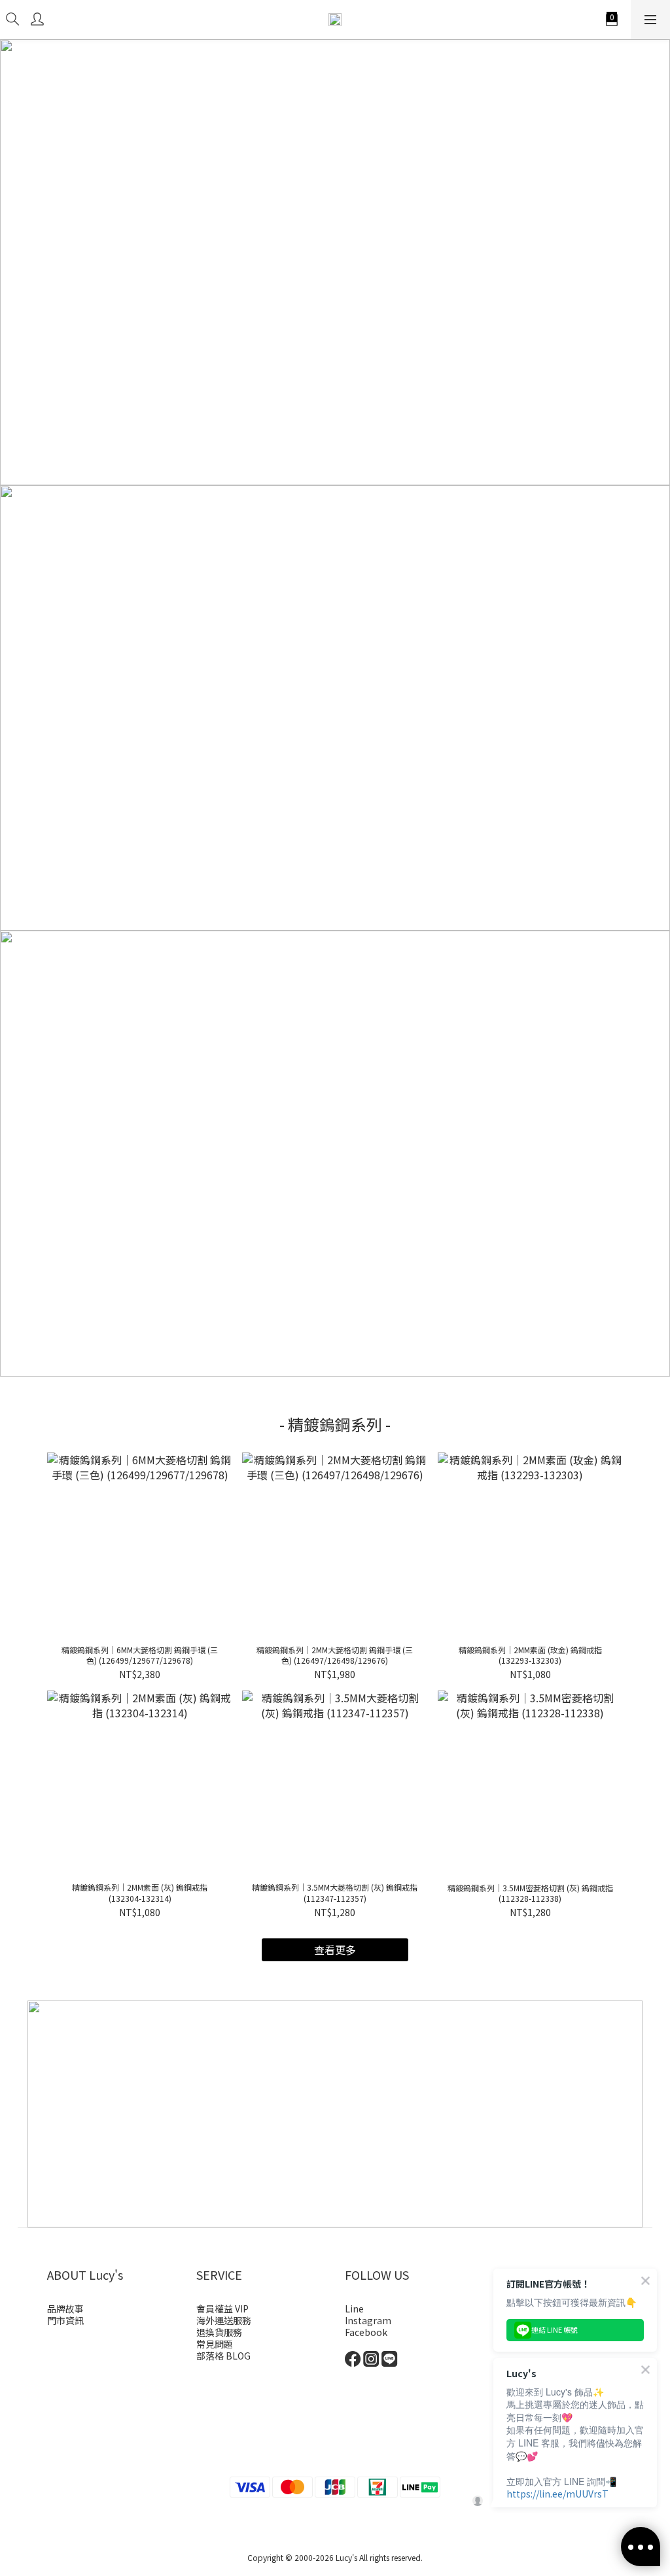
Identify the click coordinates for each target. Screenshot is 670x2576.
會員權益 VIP (222, 2309)
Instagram (368, 2320)
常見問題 (215, 2344)
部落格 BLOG (223, 2356)
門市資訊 (65, 2320)
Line (354, 2309)
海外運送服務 (224, 2320)
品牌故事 (65, 2309)
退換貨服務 (219, 2332)
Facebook (366, 2332)
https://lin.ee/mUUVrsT (557, 2494)
